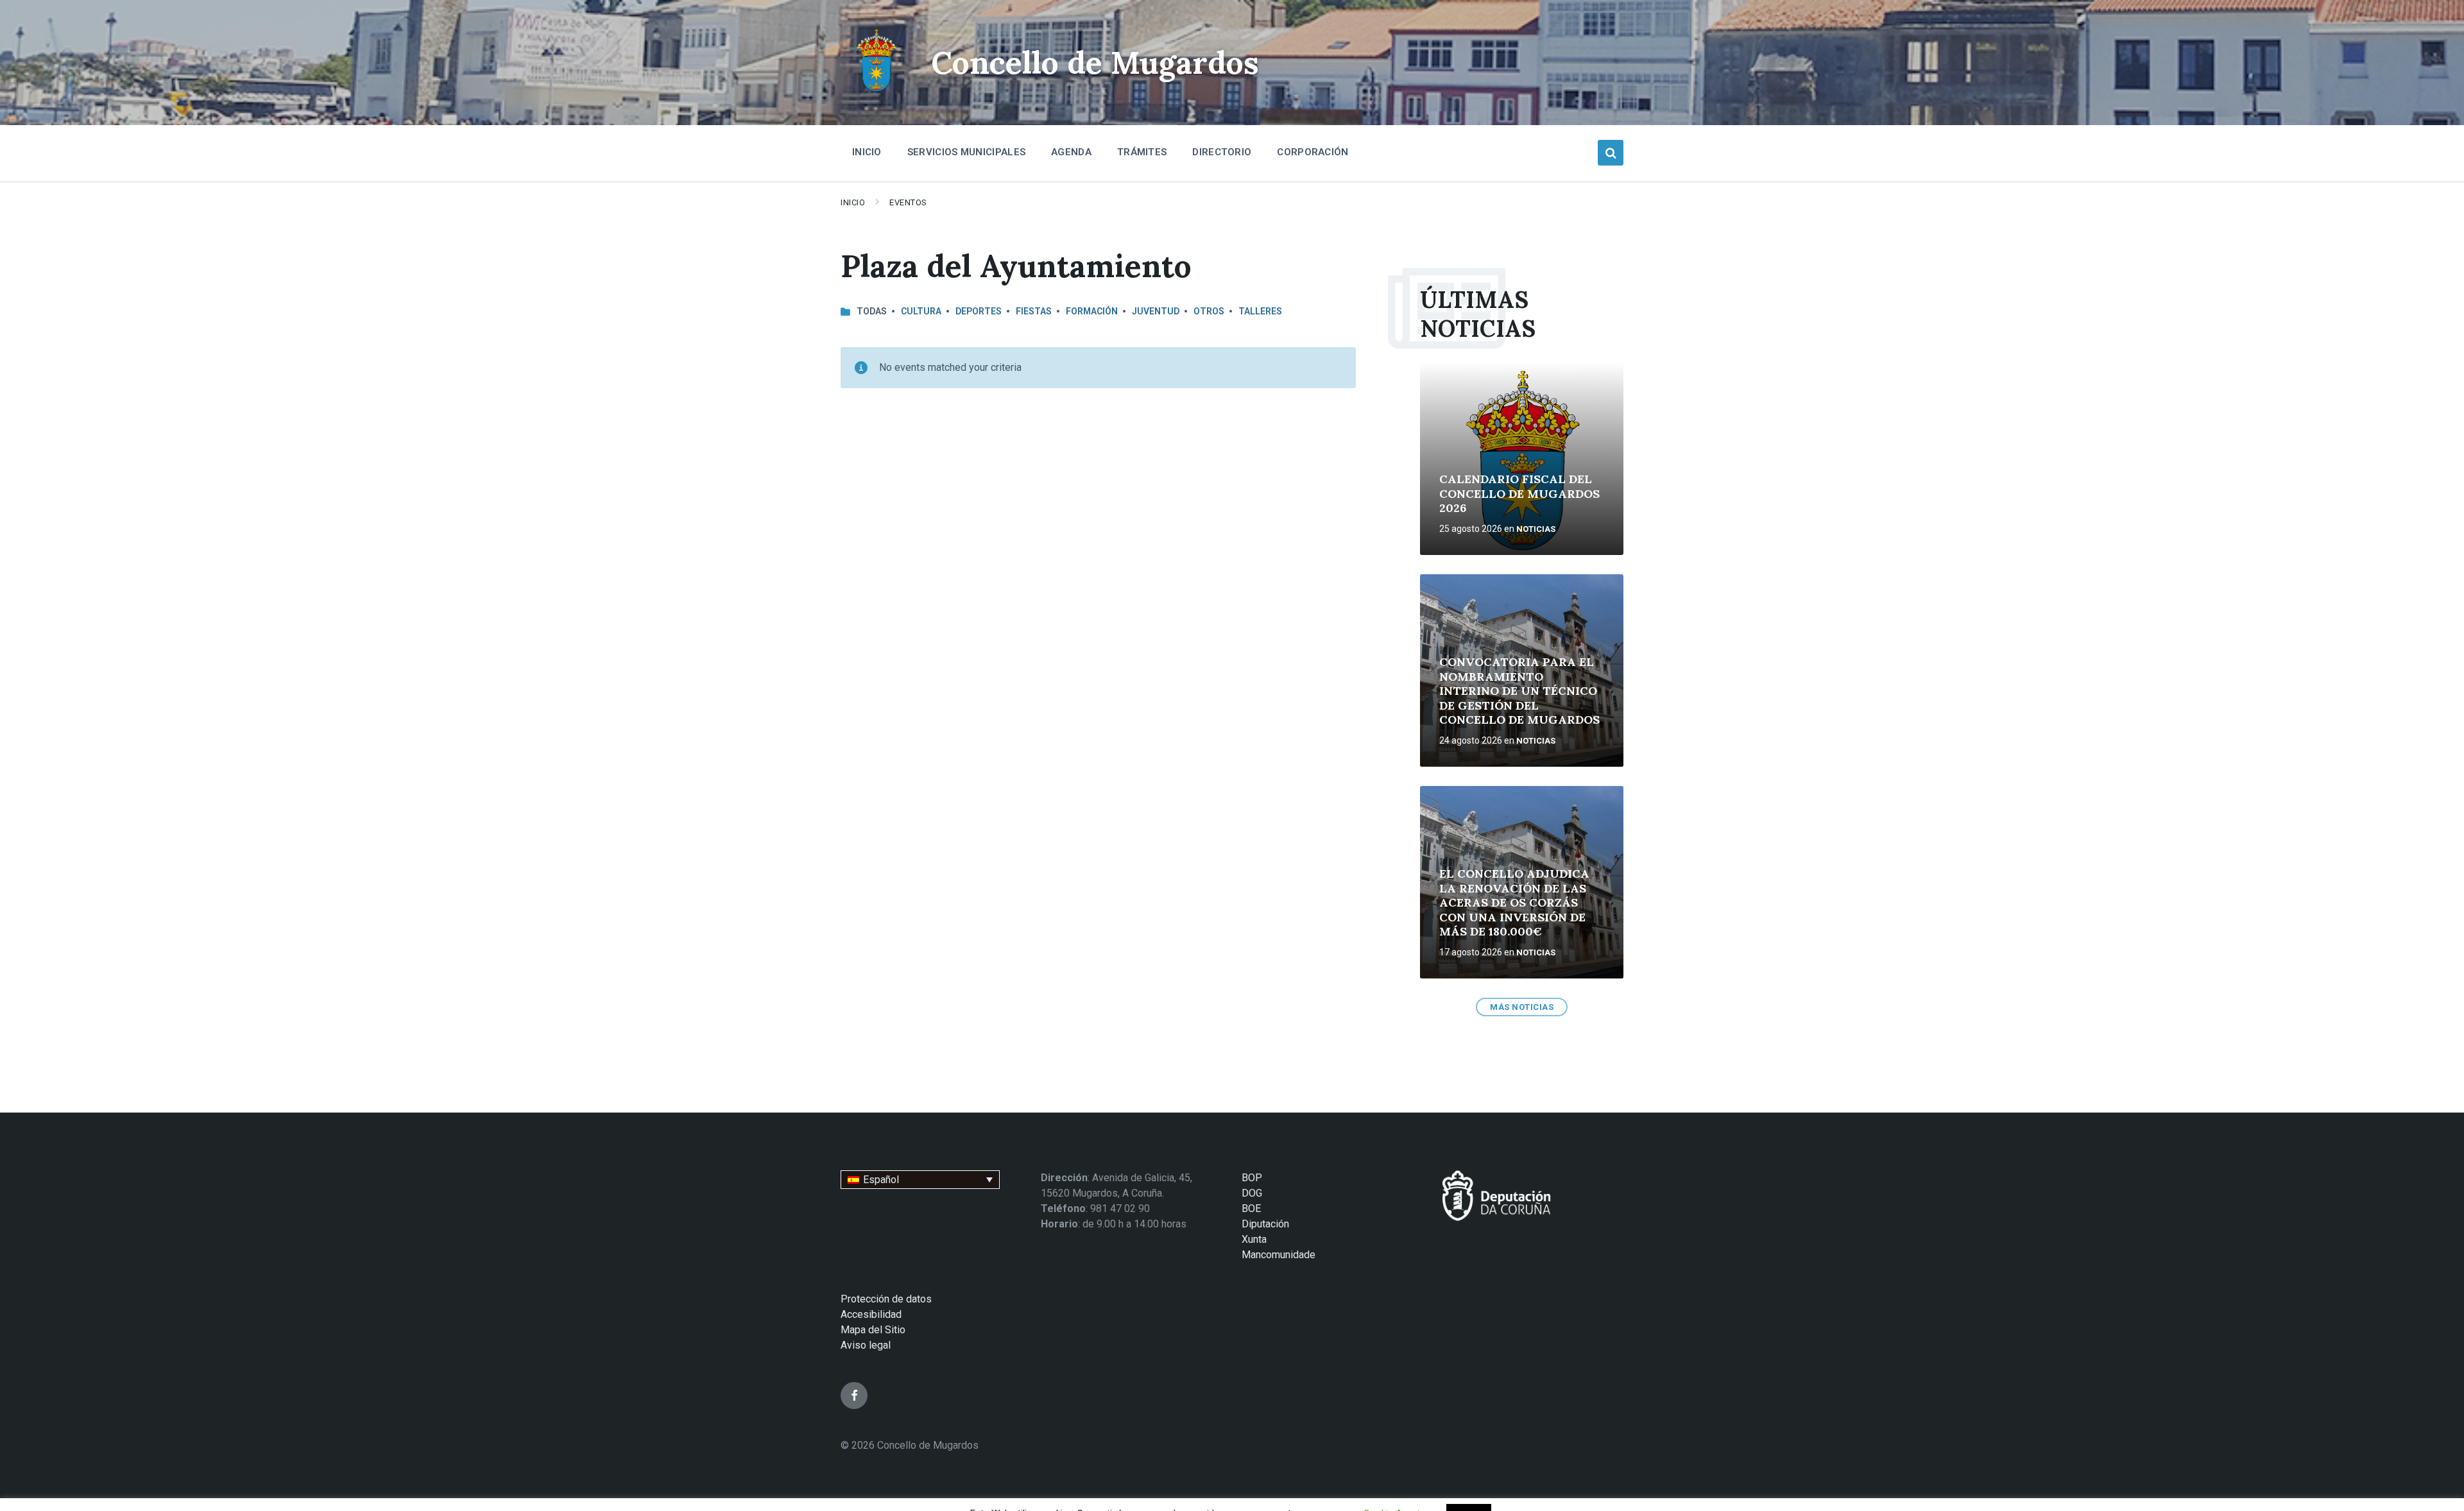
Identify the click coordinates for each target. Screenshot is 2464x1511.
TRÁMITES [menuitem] (1142, 152)
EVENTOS (908, 202)
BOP (1252, 1178)
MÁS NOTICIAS (1522, 1007)
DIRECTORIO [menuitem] (1222, 152)
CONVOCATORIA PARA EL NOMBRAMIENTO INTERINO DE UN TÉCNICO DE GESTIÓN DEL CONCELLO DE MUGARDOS (1519, 691)
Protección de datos (886, 1299)
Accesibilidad (871, 1314)
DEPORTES (979, 311)
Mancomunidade (1279, 1255)
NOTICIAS (1536, 529)
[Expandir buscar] (1611, 153)
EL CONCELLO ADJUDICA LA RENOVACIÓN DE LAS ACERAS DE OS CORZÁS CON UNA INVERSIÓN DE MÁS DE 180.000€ (1514, 902)
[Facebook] (854, 1396)
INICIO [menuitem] (867, 152)
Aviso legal (866, 1345)
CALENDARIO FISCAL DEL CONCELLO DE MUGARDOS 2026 (1519, 493)
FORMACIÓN (1092, 311)
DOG (1252, 1193)
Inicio (853, 202)
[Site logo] (876, 93)
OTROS (1209, 311)
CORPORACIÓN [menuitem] (1313, 152)
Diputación (1265, 1224)
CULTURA (921, 311)
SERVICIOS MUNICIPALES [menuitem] (966, 152)
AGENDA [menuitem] (1071, 152)
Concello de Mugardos (1095, 63)
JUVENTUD (1156, 311)
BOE (1251, 1208)
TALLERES (1260, 311)
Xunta (1254, 1239)
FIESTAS (1034, 311)
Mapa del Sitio (873, 1330)
